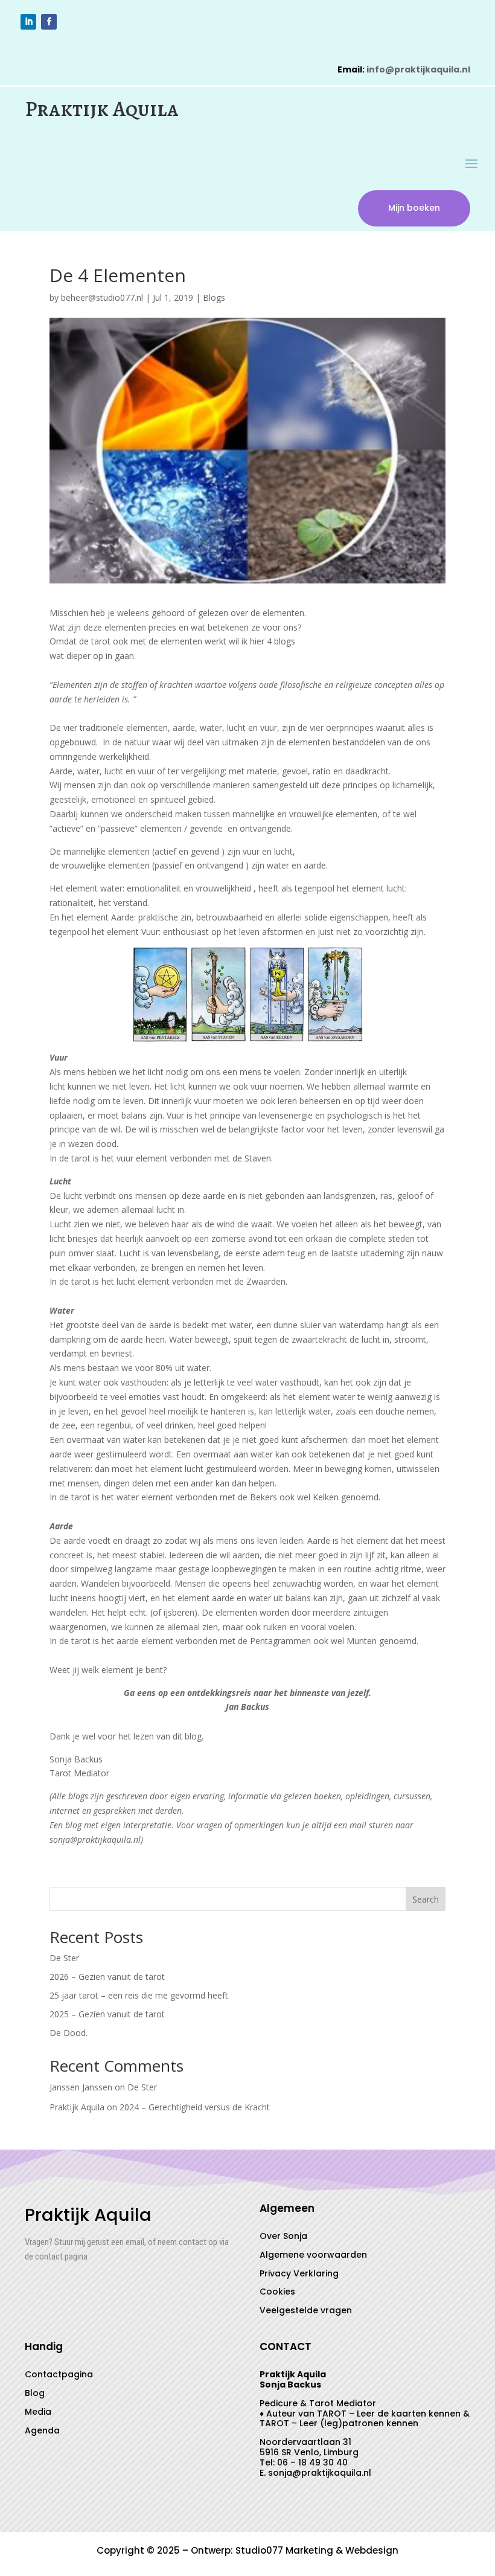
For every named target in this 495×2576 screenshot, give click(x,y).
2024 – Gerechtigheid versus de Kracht (195, 2107)
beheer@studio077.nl (102, 297)
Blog (35, 2393)
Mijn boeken (414, 208)
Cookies (277, 2292)
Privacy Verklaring (299, 2273)
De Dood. (69, 2033)
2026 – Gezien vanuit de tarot (107, 1977)
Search (426, 1899)
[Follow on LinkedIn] (28, 22)
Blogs (214, 297)
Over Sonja (283, 2236)
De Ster (64, 1958)
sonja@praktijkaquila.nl (320, 2473)
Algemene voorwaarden (313, 2255)
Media (38, 2412)
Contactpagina (59, 2374)
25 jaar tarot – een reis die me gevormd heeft (139, 1995)
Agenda (42, 2430)
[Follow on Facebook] (49, 22)
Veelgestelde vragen (306, 2310)
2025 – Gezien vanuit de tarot (107, 2014)
